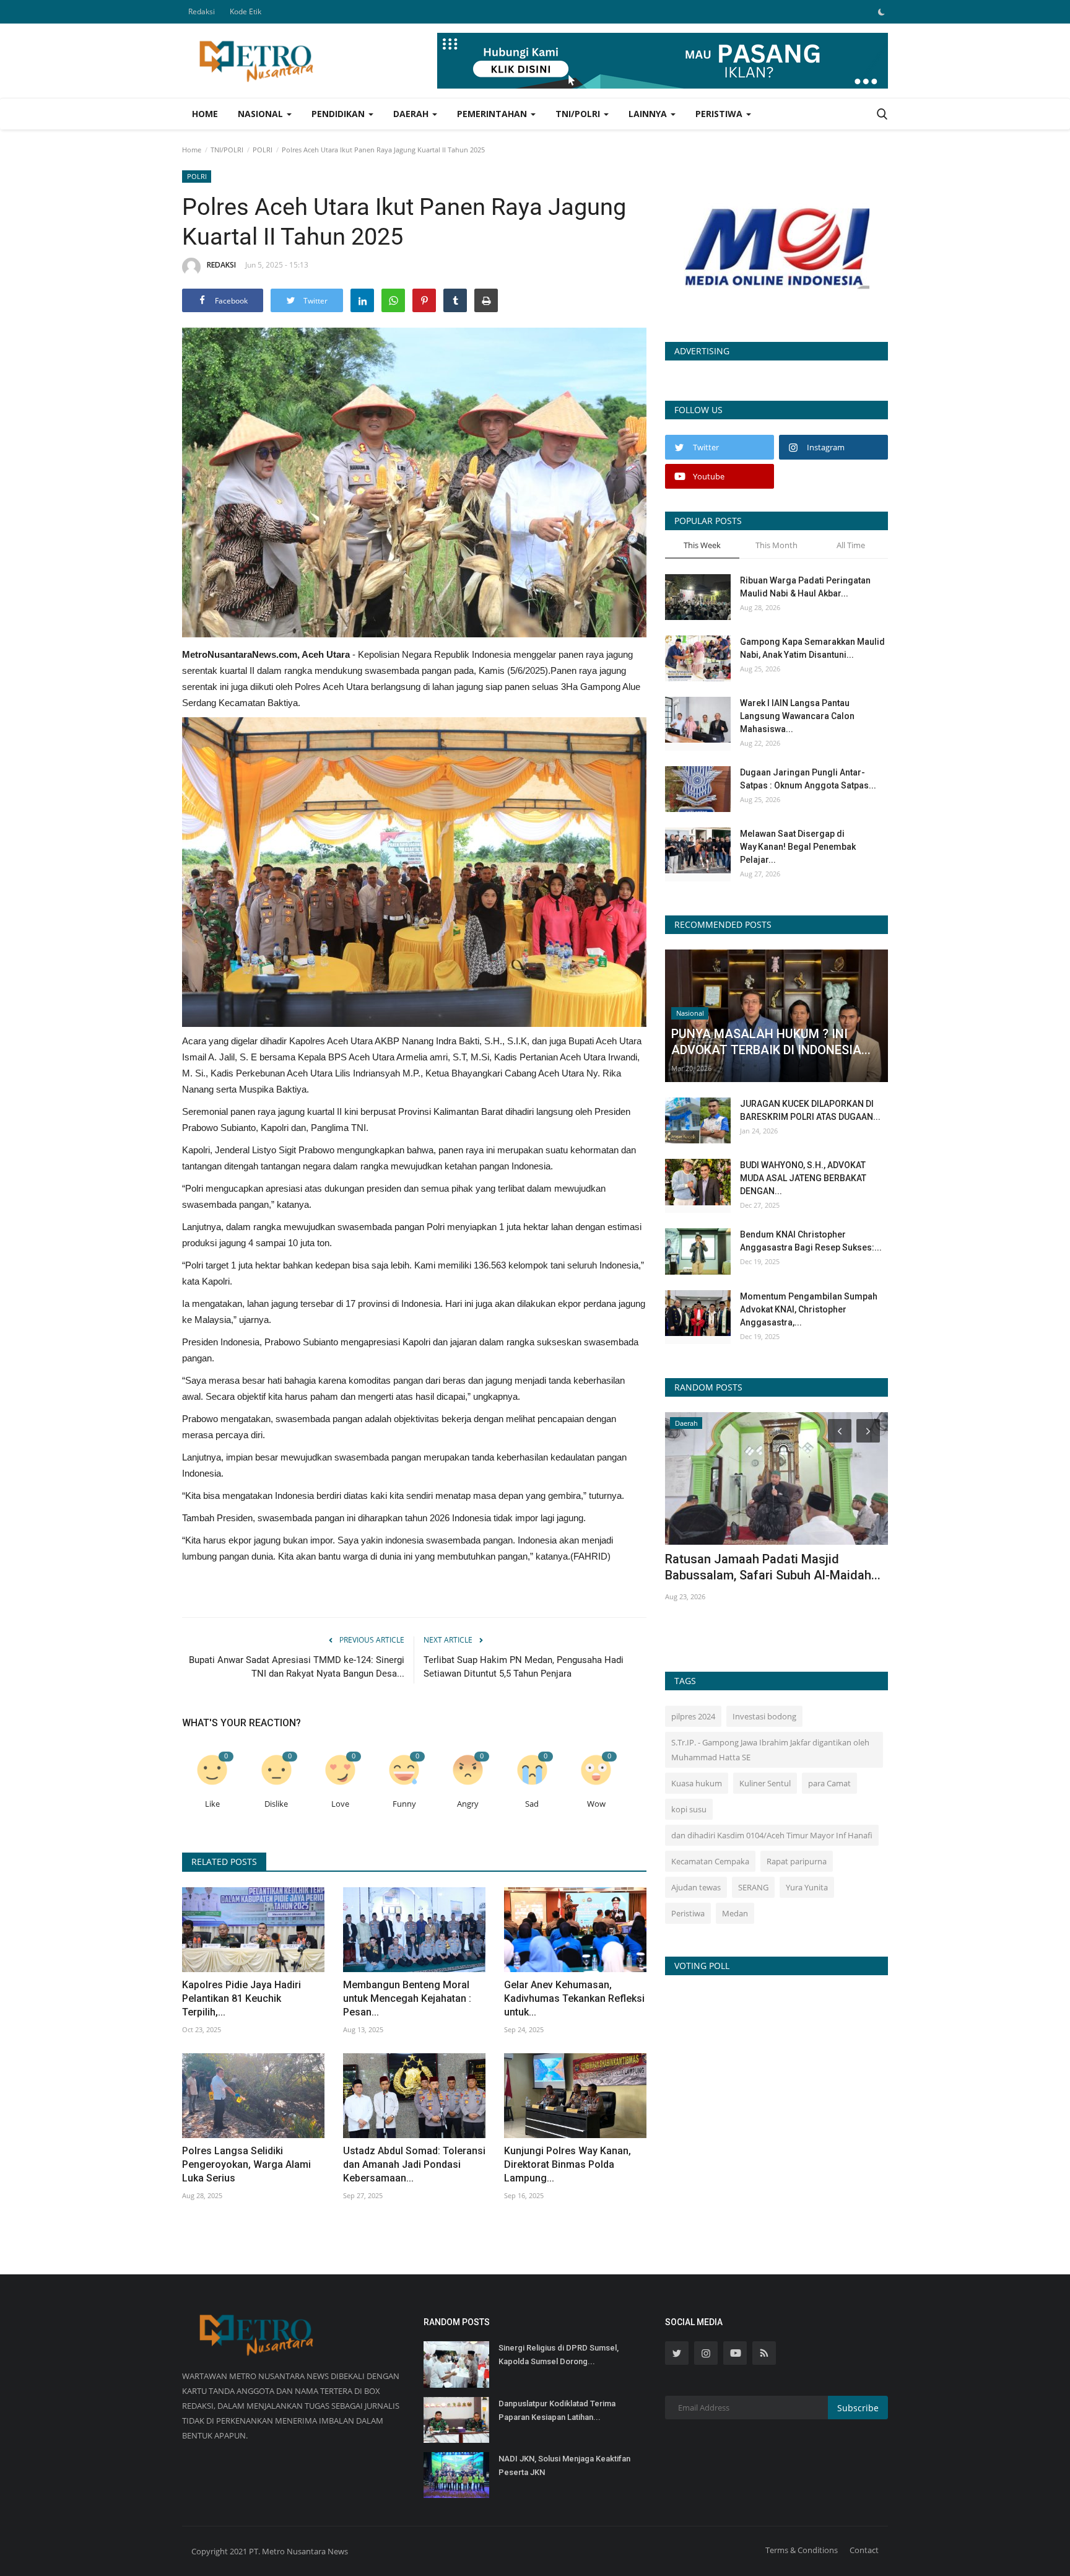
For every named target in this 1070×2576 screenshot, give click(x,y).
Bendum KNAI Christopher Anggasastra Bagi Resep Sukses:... (811, 1241)
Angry (468, 1804)
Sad (532, 1804)
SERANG (753, 1887)
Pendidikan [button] (339, 114)
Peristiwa (688, 1913)
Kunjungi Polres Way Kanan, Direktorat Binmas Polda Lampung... (568, 2164)
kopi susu (689, 1809)
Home (205, 114)
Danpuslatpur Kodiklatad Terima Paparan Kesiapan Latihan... (557, 2410)
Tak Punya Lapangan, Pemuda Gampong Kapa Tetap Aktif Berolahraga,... (749, 1575)
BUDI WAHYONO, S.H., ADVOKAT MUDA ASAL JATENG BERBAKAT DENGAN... (803, 1178)
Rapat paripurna (797, 1861)
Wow (596, 1804)
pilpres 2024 (693, 1716)
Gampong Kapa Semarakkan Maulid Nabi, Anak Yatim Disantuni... (812, 648)
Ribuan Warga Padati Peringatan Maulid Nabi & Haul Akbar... (805, 587)
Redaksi (202, 11)
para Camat (829, 1783)
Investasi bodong (764, 1716)
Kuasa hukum (697, 1783)
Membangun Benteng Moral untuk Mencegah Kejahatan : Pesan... (407, 1998)
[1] (881, 12)
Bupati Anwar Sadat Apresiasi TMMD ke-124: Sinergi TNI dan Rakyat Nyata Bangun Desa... (297, 1667)
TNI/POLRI (227, 150)
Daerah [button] (412, 114)
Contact (864, 2550)
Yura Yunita (807, 1887)
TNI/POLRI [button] (579, 114)
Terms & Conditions (802, 2550)
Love (340, 1804)
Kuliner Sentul (765, 1783)
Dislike (276, 1804)
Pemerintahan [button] (493, 114)
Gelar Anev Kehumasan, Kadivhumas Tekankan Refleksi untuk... (574, 1998)
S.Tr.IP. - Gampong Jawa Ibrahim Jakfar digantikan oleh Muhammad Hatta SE (770, 1750)
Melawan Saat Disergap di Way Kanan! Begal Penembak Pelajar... (798, 847)
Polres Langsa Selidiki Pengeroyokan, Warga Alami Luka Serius (246, 2164)
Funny (404, 1804)
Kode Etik (246, 11)
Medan (735, 1913)
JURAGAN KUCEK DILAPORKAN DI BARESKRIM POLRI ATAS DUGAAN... (810, 1110)
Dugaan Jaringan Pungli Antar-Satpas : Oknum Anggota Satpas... (808, 779)
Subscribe (858, 2408)
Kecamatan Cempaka (710, 1861)
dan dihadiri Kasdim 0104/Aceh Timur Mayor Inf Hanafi (772, 1835)
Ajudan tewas (696, 1887)
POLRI (263, 150)
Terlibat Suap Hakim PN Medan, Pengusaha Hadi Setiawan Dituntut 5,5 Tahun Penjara (524, 1667)
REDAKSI (221, 265)
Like (212, 1804)
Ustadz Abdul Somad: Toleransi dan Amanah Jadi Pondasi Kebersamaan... (414, 2164)
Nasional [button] (262, 114)
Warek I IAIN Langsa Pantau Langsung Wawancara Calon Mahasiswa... (797, 716)
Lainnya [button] (649, 114)
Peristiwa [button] (720, 114)
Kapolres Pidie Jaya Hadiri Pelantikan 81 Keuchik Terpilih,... (241, 1998)
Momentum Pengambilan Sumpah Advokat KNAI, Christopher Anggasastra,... (809, 1309)
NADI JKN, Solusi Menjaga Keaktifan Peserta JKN (564, 2465)
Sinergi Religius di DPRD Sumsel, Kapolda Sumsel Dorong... (559, 2355)
